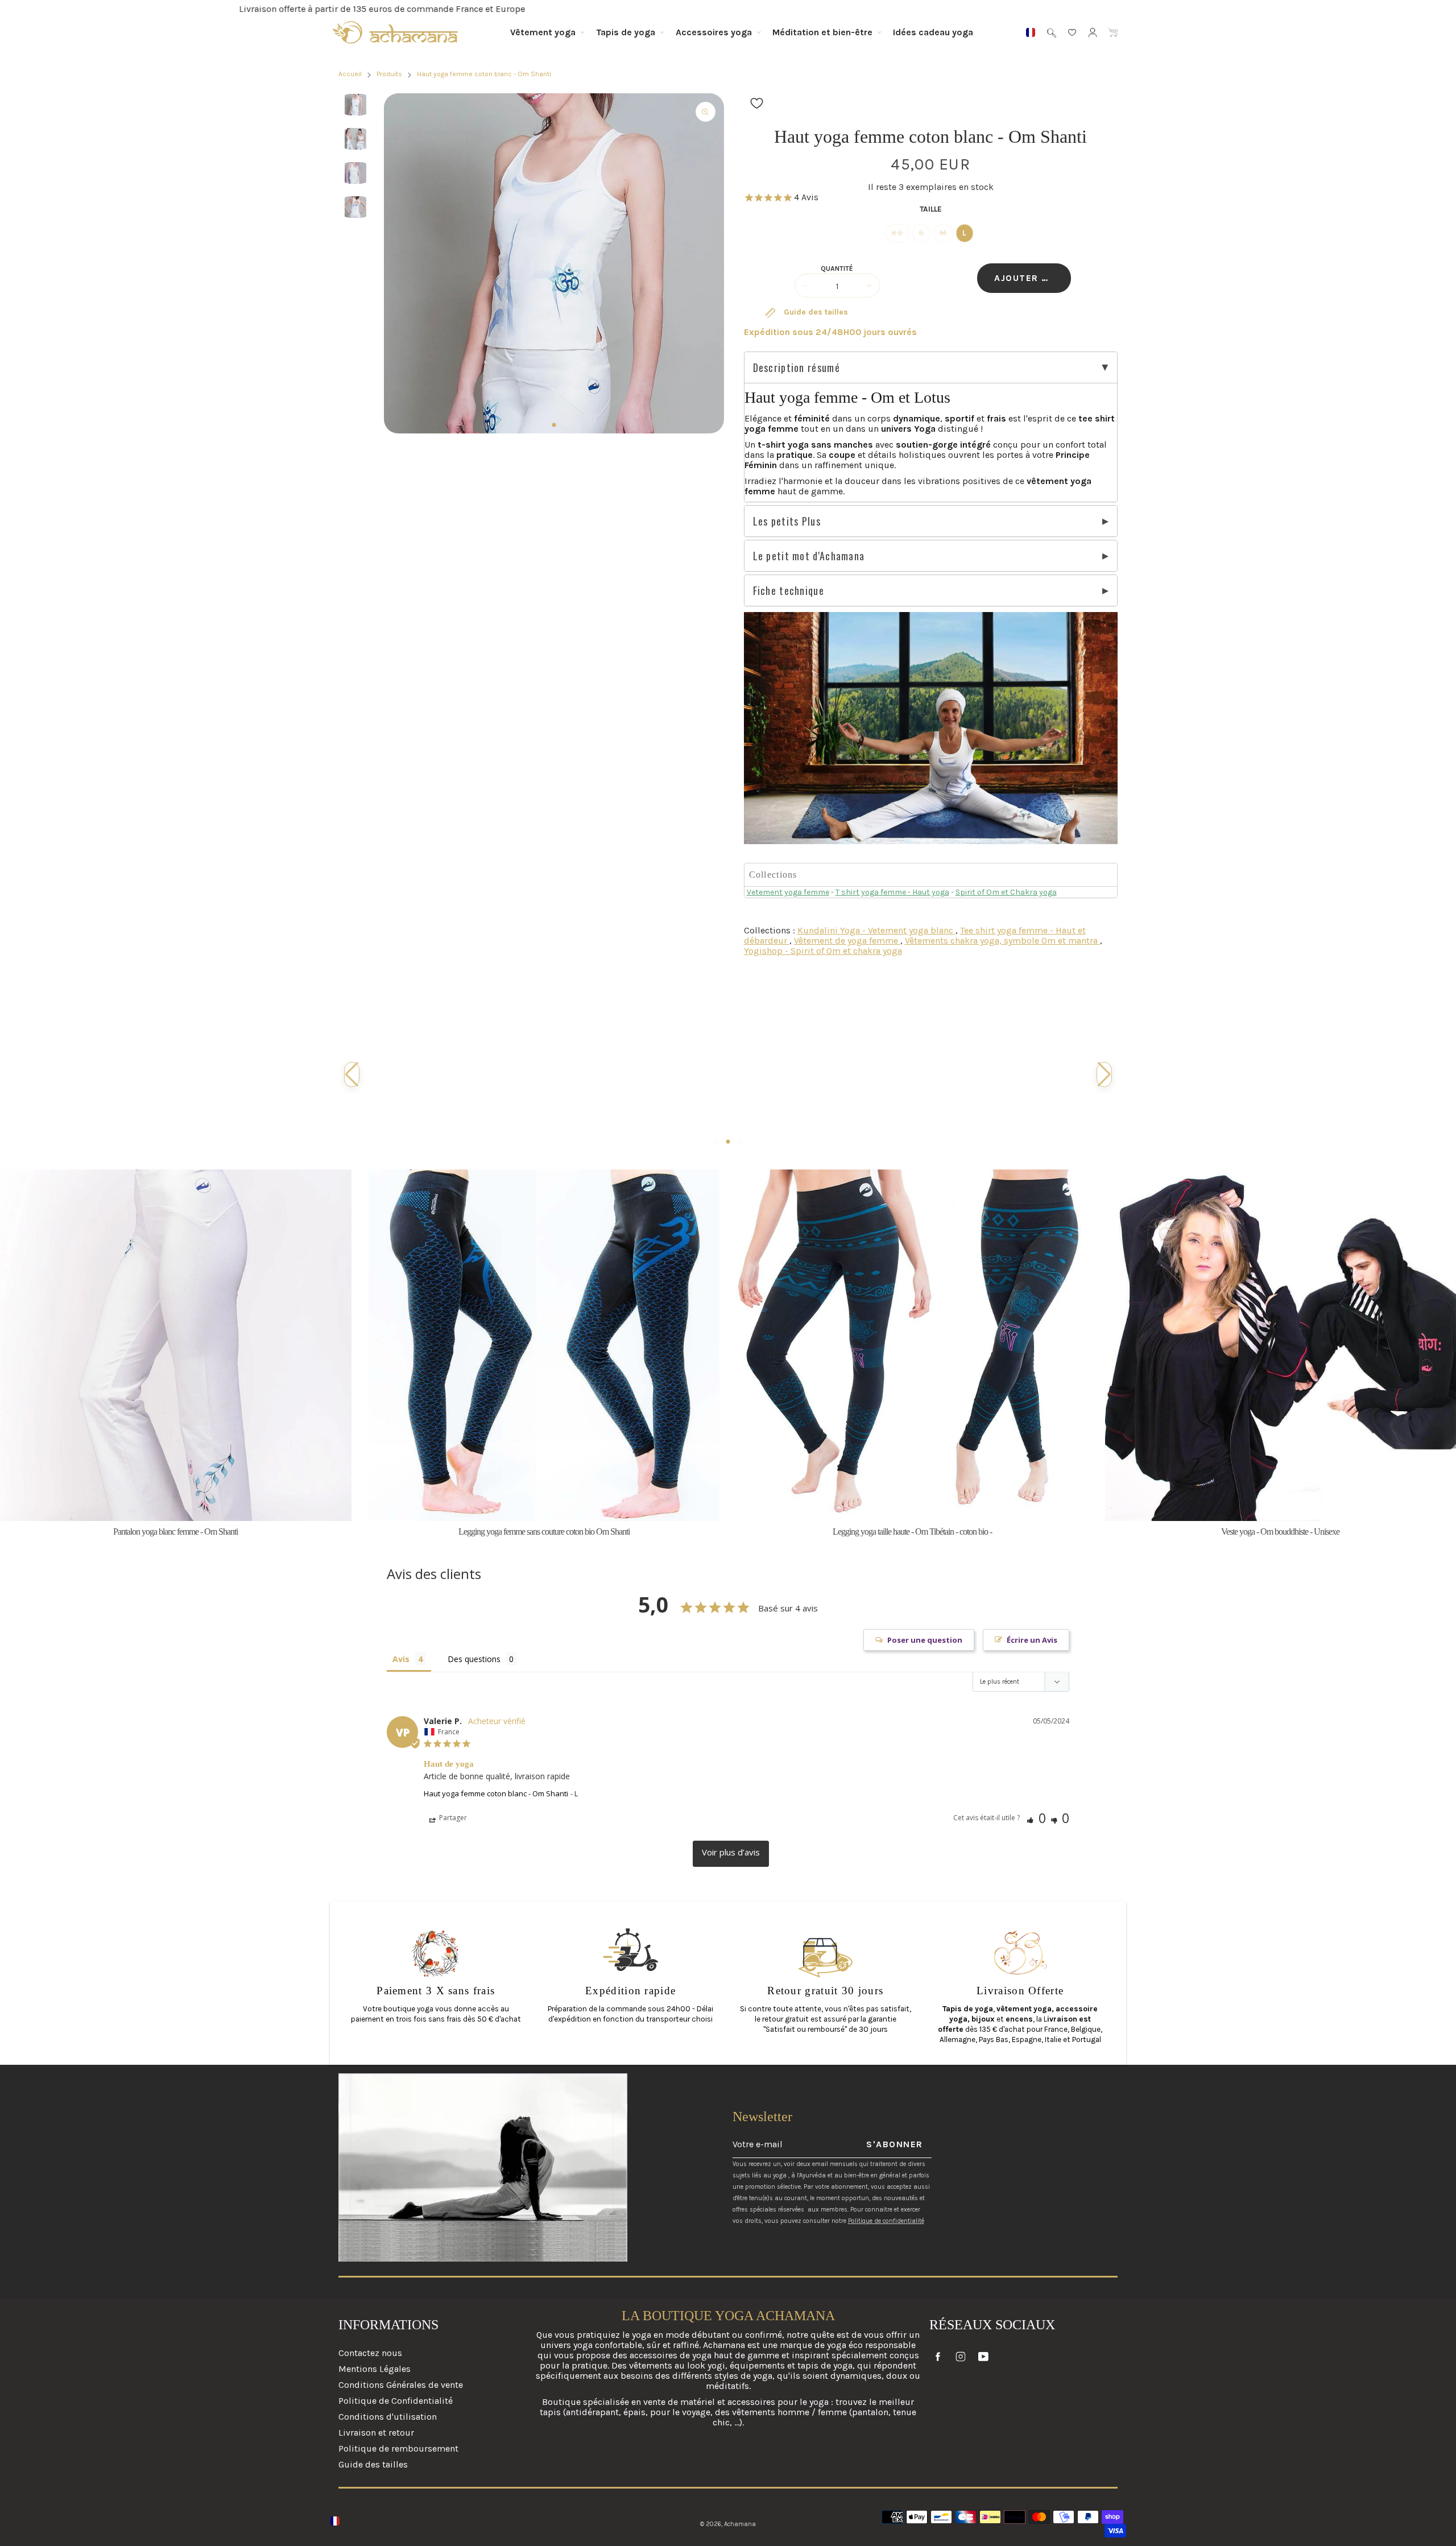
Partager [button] (452, 1818)
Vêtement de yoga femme (847, 941)
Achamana (740, 2524)
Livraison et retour (376, 2433)
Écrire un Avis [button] (1032, 1640)
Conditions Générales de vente (401, 2385)
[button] (554, 425)
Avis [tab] (401, 1659)
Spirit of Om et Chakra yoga (1006, 892)
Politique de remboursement (398, 2448)
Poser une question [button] (925, 1640)
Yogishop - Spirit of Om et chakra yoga (823, 951)
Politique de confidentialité (886, 2221)
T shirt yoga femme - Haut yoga (892, 892)
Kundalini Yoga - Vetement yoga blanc (876, 930)
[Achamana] (395, 32)
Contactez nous (370, 2353)
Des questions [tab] (474, 1659)
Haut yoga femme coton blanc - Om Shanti (496, 1793)
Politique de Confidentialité (396, 2401)
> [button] (731, 1854)
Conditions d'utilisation (388, 2417)
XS (897, 233)
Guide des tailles (815, 312)
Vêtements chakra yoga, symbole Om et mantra (1002, 941)
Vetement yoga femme (788, 892)
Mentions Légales (375, 2369)
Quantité (837, 268)
